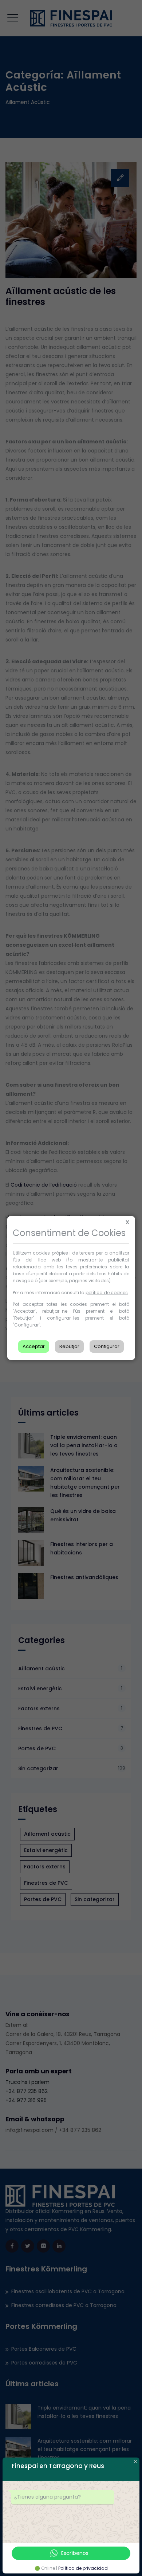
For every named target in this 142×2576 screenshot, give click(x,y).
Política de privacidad (83, 2568)
